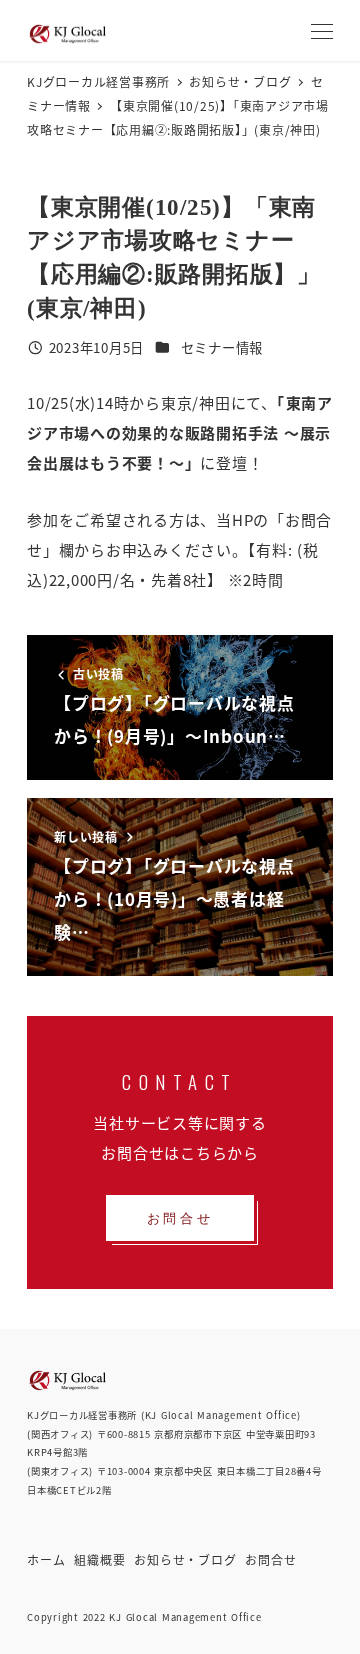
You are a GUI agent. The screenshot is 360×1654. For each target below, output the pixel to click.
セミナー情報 (222, 347)
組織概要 (99, 1559)
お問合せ (270, 1559)
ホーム (46, 1559)
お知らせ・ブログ (185, 1559)
